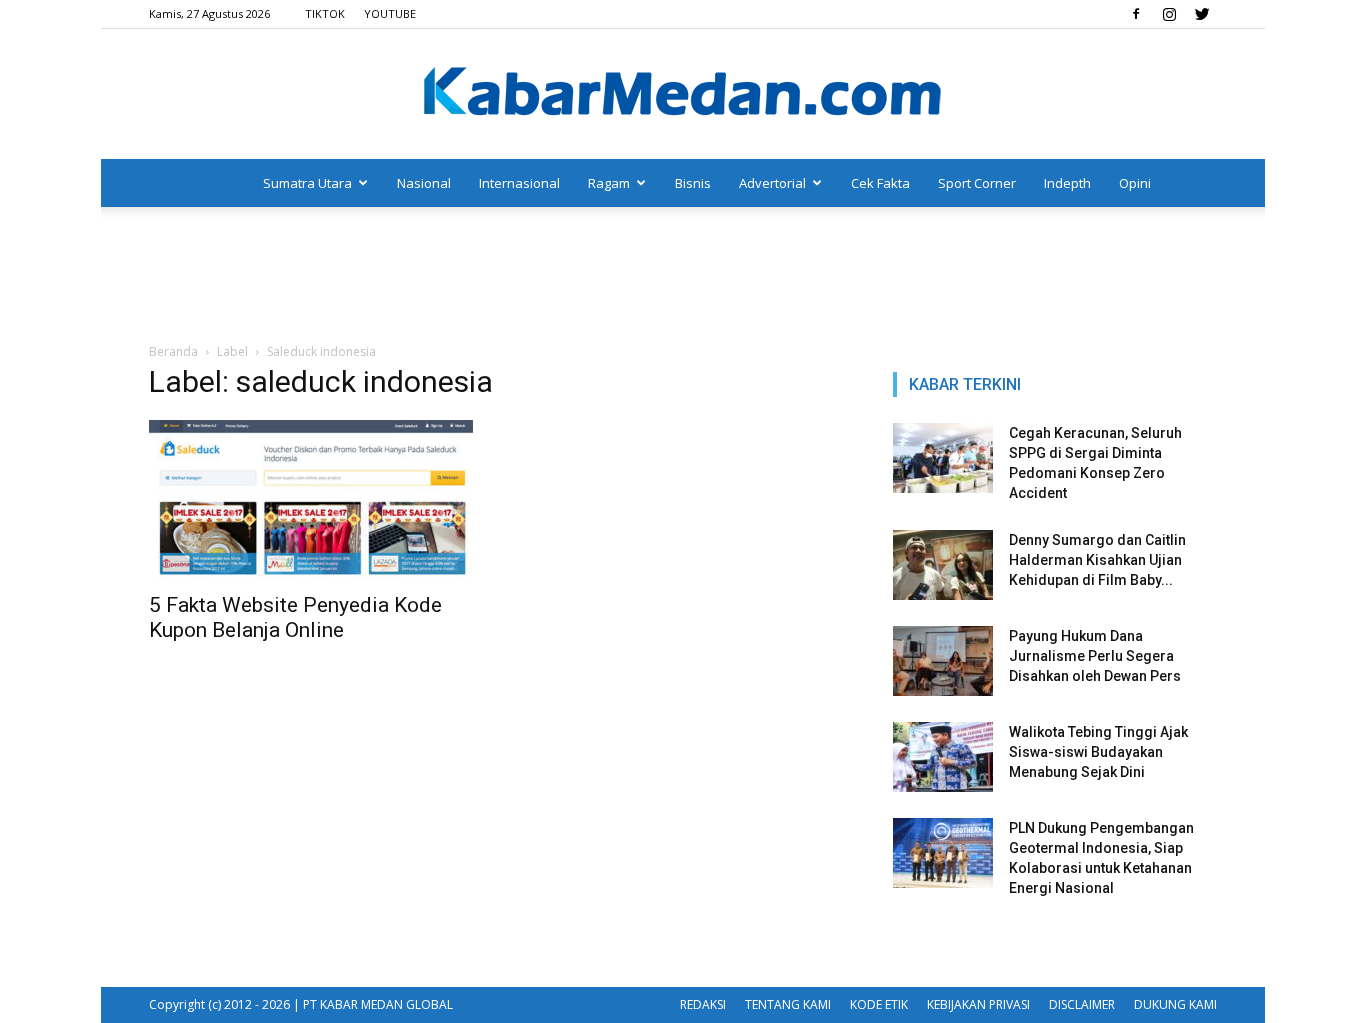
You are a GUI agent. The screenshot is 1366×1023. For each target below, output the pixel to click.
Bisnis (693, 183)
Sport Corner (977, 183)
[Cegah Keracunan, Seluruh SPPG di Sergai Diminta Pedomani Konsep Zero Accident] (943, 458)
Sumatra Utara (307, 183)
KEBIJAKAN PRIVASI (978, 1004)
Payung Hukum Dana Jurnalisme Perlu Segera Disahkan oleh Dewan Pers (1095, 656)
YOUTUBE (390, 13)
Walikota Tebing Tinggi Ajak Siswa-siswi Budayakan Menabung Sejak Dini (1098, 752)
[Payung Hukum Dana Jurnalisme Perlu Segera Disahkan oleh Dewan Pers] (943, 661)
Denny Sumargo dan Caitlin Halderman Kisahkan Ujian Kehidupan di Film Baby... (1097, 560)
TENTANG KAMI (788, 1004)
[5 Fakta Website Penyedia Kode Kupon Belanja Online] (311, 500)
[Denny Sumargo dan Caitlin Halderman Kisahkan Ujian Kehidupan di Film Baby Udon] (943, 565)
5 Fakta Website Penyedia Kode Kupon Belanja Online (295, 617)
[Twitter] (1202, 14)
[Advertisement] (683, 276)
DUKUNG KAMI (1175, 1004)
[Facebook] (1136, 14)
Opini (1135, 183)
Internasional (519, 183)
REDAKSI (703, 1004)
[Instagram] (1169, 14)
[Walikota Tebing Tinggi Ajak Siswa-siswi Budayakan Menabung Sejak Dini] (943, 757)
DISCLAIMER (1082, 1004)
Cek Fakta (880, 183)
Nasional (424, 183)
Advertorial (772, 183)
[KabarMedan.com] (683, 95)
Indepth (1067, 183)
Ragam (609, 183)
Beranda (173, 351)
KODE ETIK (879, 1004)
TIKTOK (325, 13)
